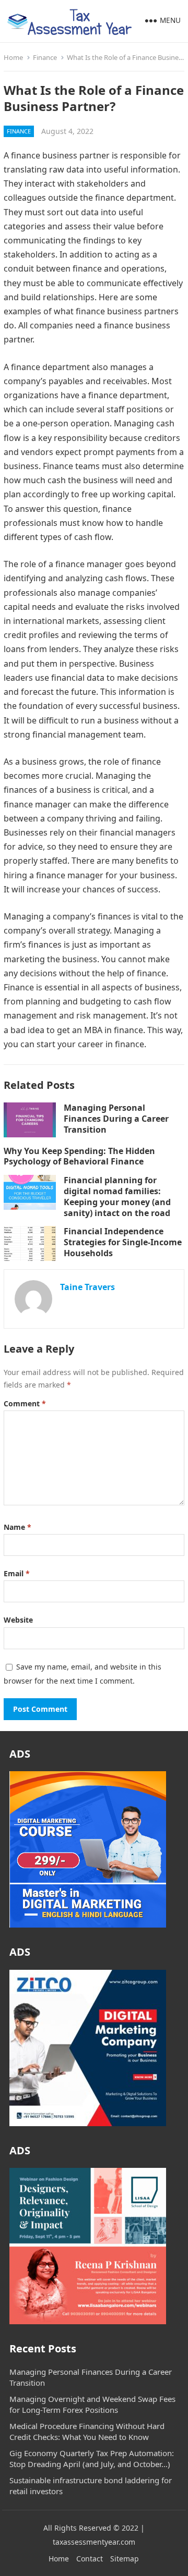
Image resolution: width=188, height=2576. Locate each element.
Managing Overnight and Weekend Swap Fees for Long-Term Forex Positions (92, 2404)
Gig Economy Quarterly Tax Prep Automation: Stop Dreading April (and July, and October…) (92, 2458)
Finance (45, 57)
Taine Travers (87, 1287)
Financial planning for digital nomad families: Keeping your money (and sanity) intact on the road (117, 1196)
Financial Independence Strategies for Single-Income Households (123, 1242)
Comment (25, 1403)
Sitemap (125, 2559)
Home (13, 57)
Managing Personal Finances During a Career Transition (116, 1119)
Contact (90, 2559)
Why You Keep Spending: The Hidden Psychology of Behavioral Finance (79, 1156)
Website (18, 1620)
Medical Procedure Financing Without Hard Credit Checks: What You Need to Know (87, 2431)
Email (17, 1573)
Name (17, 1527)
